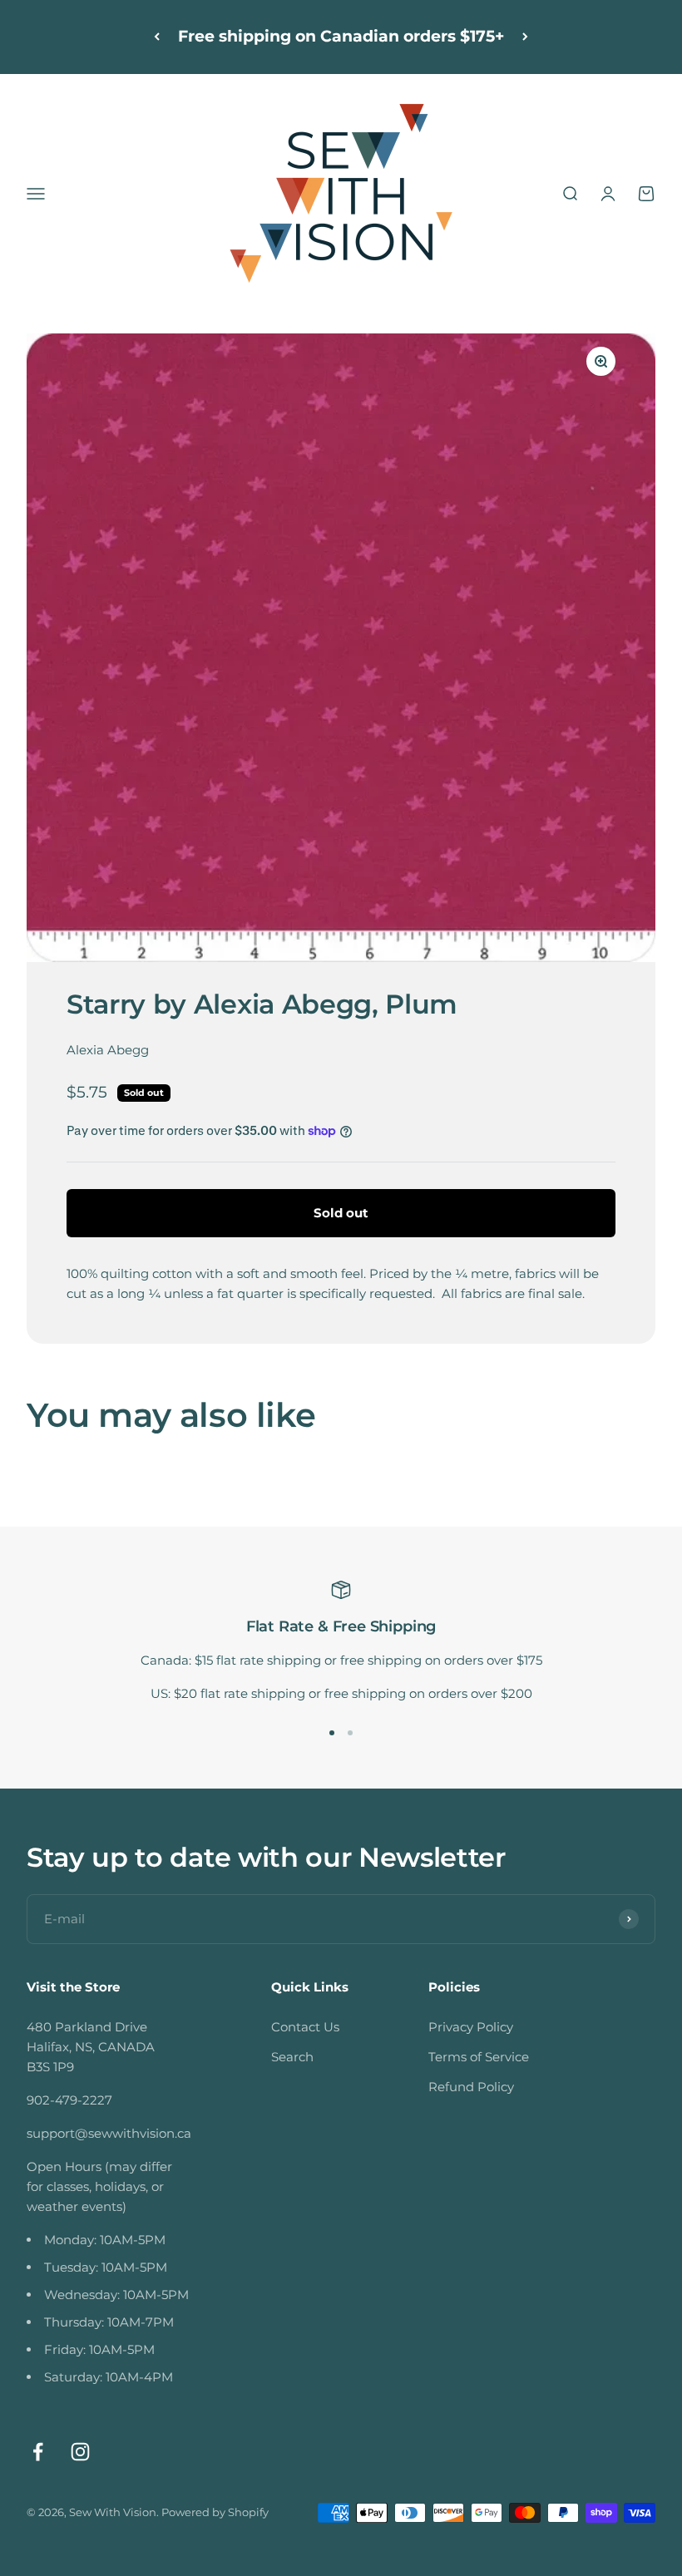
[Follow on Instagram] (80, 2452)
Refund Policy (471, 2087)
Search (292, 2057)
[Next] (525, 37)
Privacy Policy (471, 2027)
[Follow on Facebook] (38, 2452)
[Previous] (157, 37)
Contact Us (305, 2027)
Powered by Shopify (215, 2512)
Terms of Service (479, 2057)
